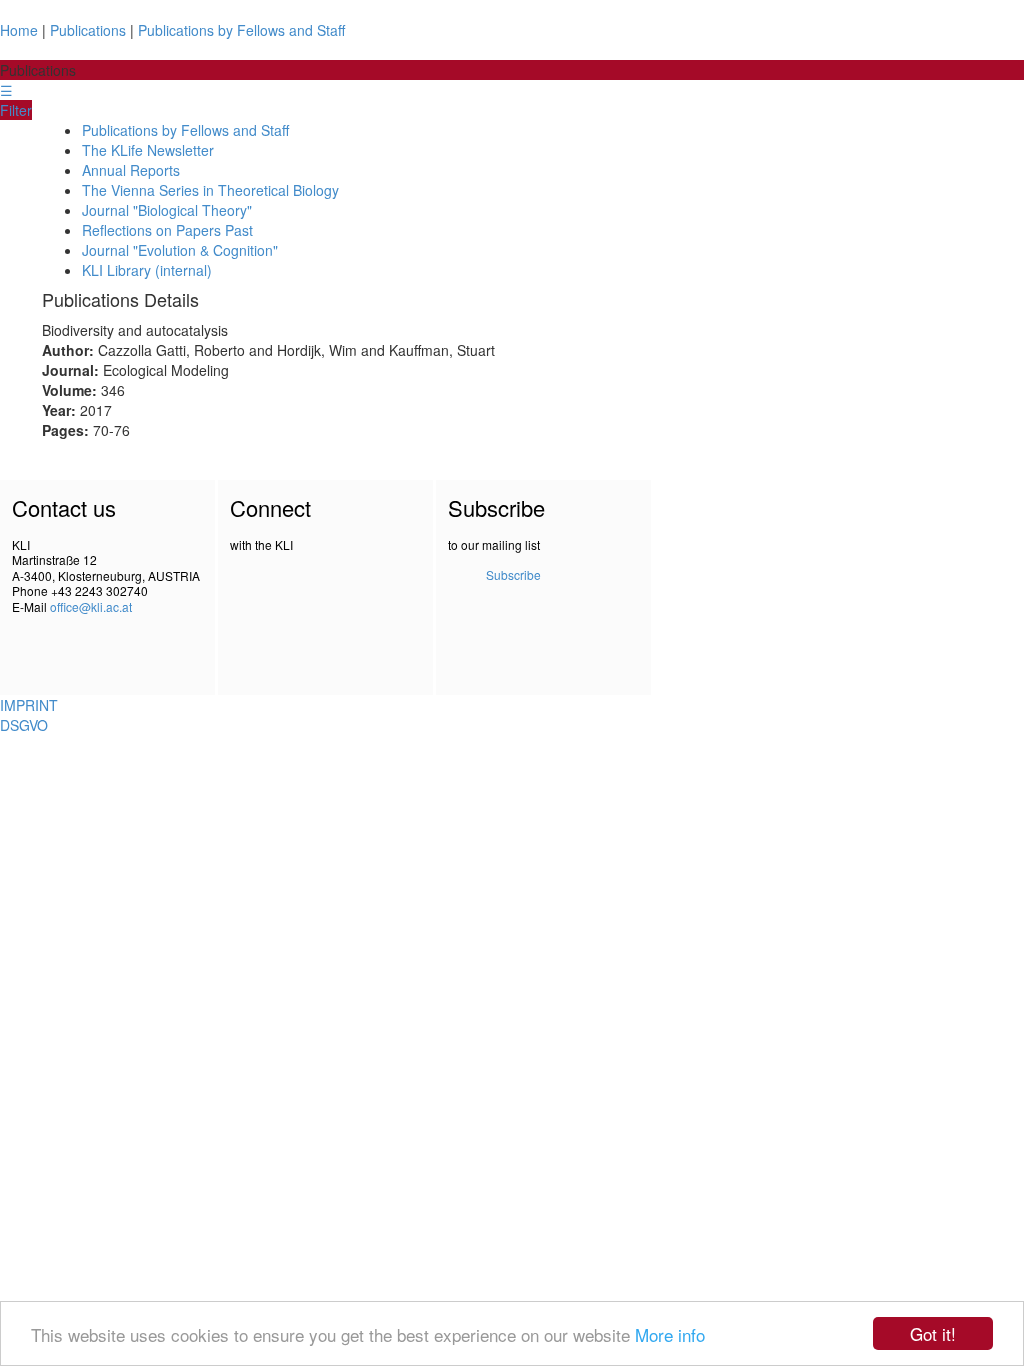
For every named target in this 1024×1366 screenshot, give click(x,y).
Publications (88, 30)
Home (19, 30)
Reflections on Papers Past (167, 230)
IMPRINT (29, 705)
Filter (16, 110)
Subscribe (513, 574)
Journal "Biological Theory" (167, 210)
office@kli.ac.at (91, 606)
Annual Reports (131, 170)
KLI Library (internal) (147, 270)
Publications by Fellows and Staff (241, 30)
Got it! (933, 1333)
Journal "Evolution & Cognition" (180, 250)
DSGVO (24, 725)
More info (670, 1334)
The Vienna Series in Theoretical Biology (210, 190)
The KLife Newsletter (148, 150)
